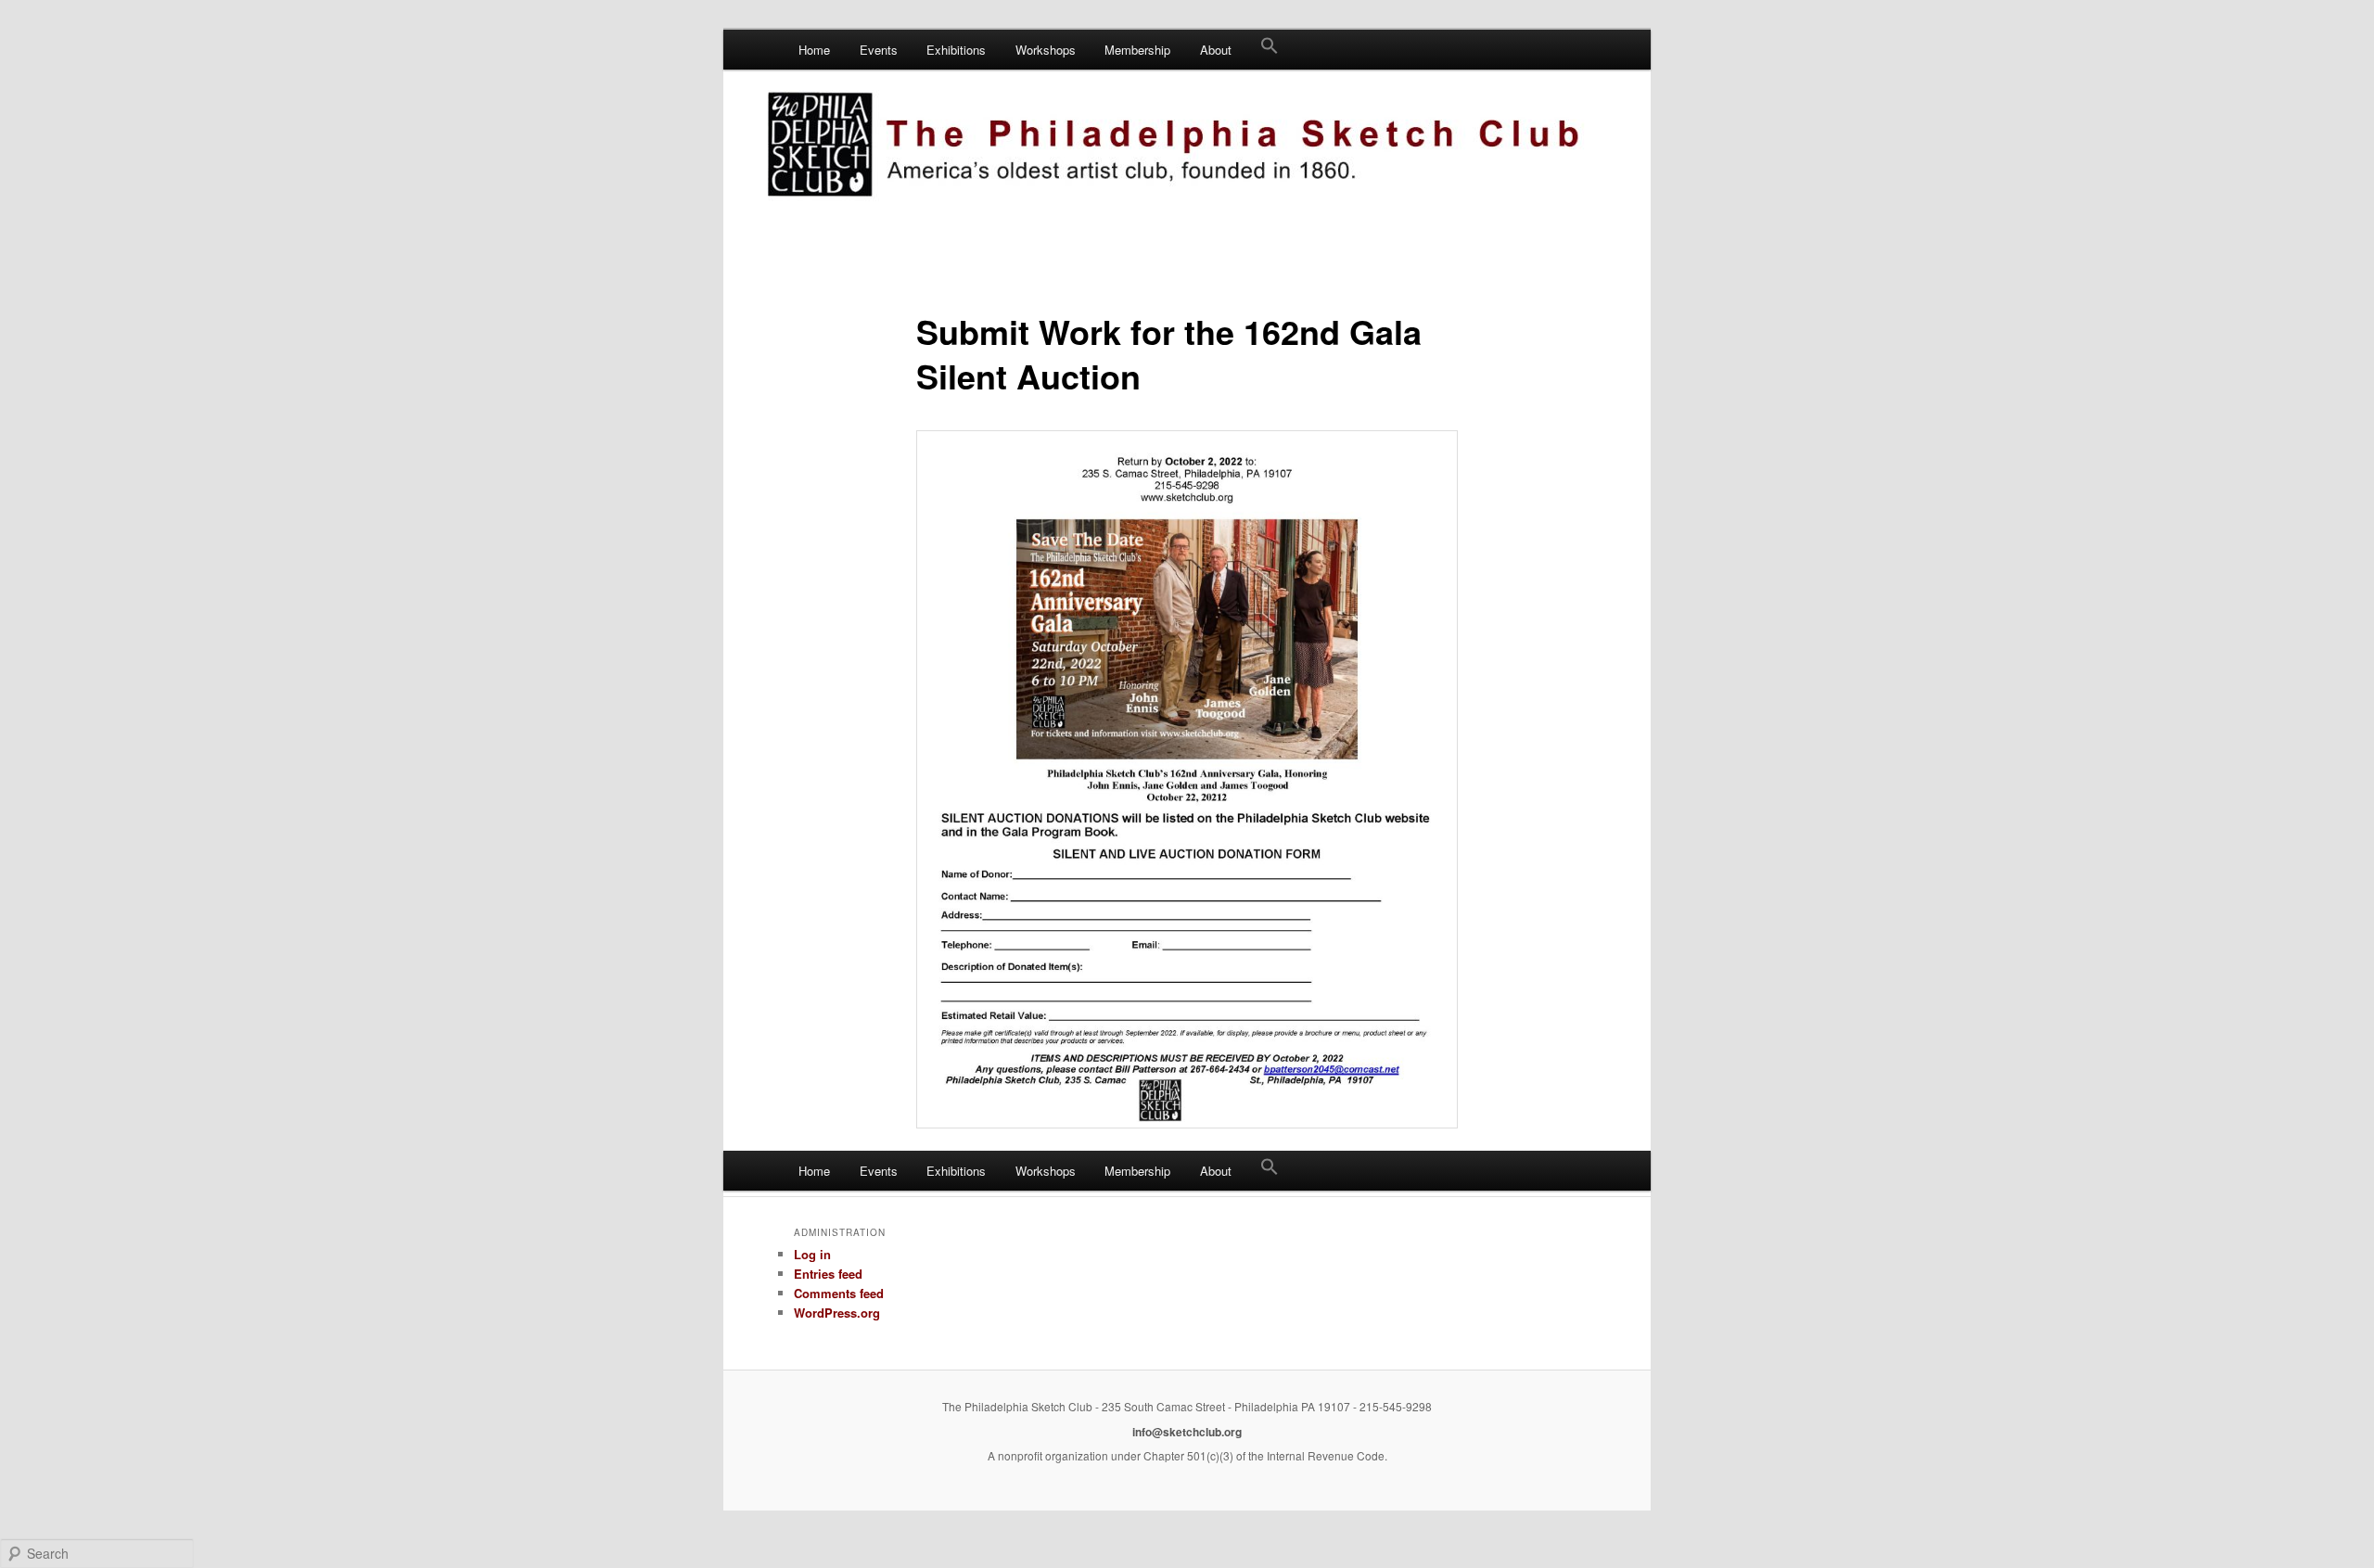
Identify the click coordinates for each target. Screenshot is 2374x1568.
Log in (812, 1254)
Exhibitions (956, 50)
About (1216, 50)
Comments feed (839, 1293)
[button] (1270, 50)
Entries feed (828, 1274)
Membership (1137, 50)
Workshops (1046, 50)
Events (879, 50)
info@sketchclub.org (1187, 1432)
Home (814, 50)
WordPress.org (837, 1313)
